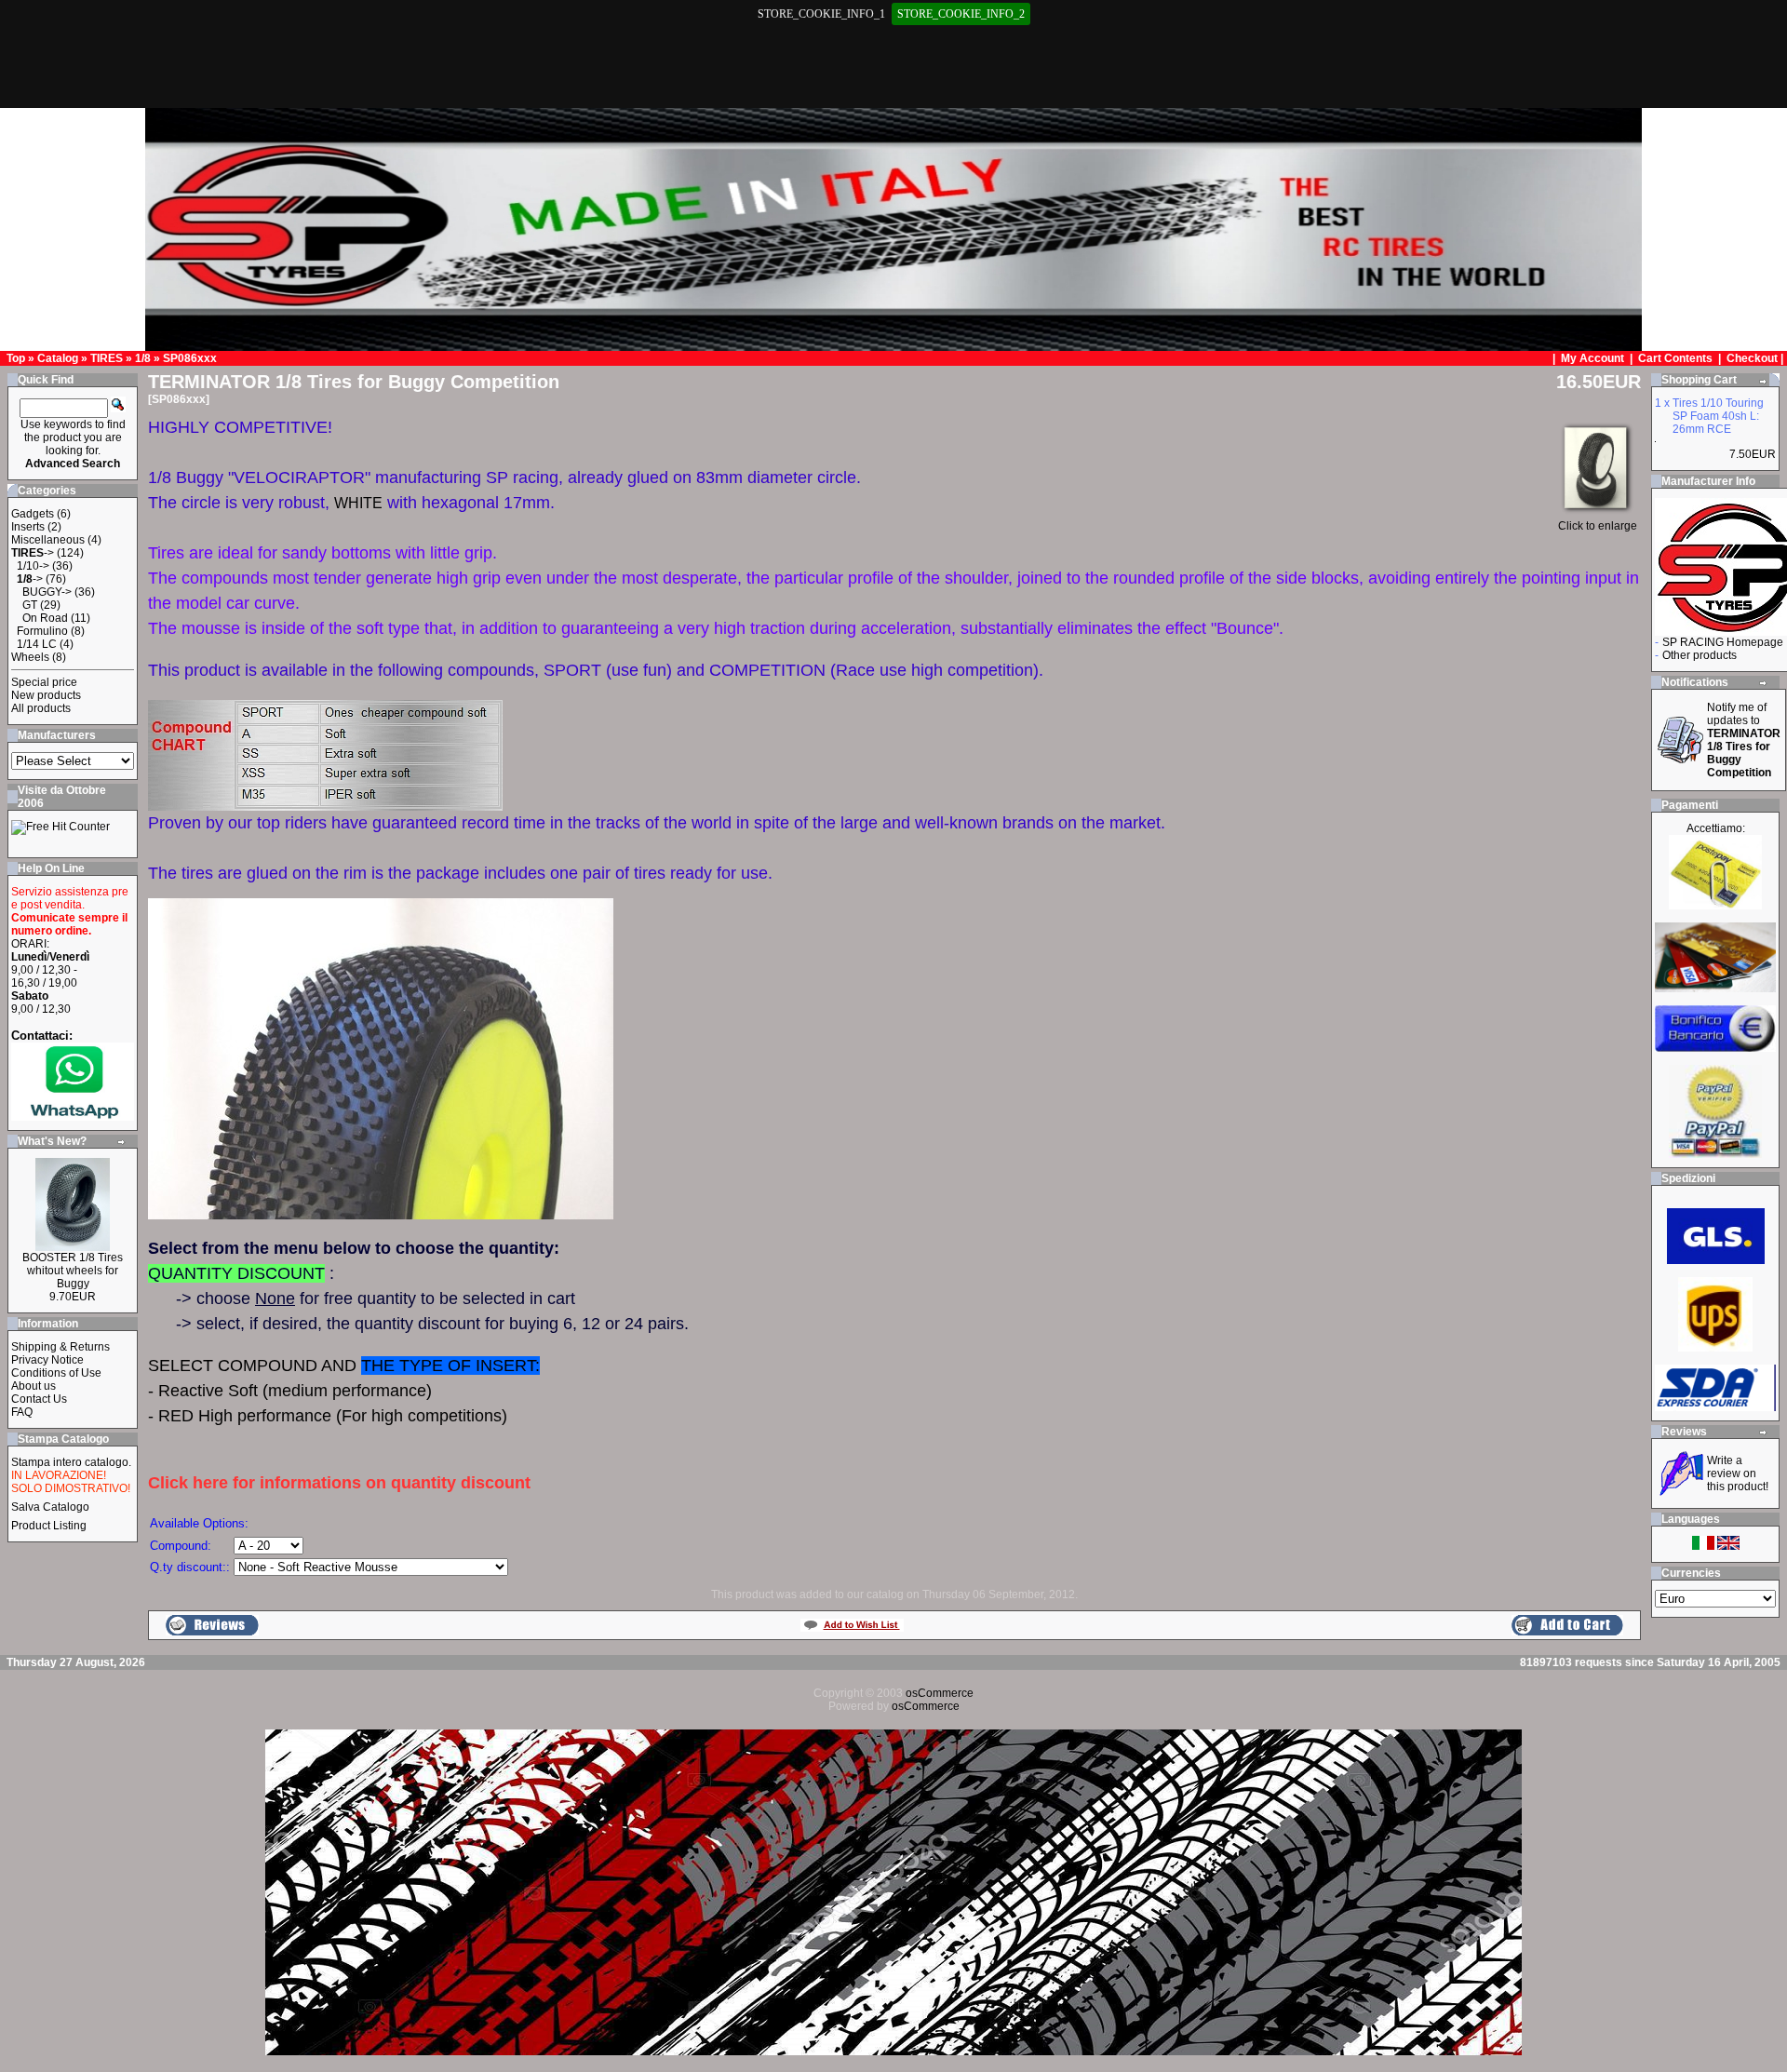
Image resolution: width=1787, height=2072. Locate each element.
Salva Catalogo (50, 1507)
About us (34, 1386)
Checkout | (1756, 358)
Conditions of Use (56, 1373)
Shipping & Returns (60, 1347)
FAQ (22, 1412)
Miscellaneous (48, 540)
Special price (44, 682)
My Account (1594, 358)
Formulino (42, 631)
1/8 (143, 358)
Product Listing (49, 1526)
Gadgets (33, 514)
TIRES (107, 358)
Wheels (30, 657)
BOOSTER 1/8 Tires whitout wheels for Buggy (73, 1271)
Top (16, 358)
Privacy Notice (47, 1360)
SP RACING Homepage (1723, 642)
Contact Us (39, 1399)
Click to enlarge (1598, 526)
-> (33, 553)
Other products (1700, 655)
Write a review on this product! (1738, 1473)
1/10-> (33, 566)
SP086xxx (190, 358)
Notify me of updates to (1744, 740)
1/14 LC (37, 644)
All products (41, 708)
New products (46, 695)
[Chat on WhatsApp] (73, 1117)
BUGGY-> (47, 592)
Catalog (58, 358)
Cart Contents (1675, 358)
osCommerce (940, 1693)
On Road (45, 618)
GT (30, 605)
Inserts (28, 527)
